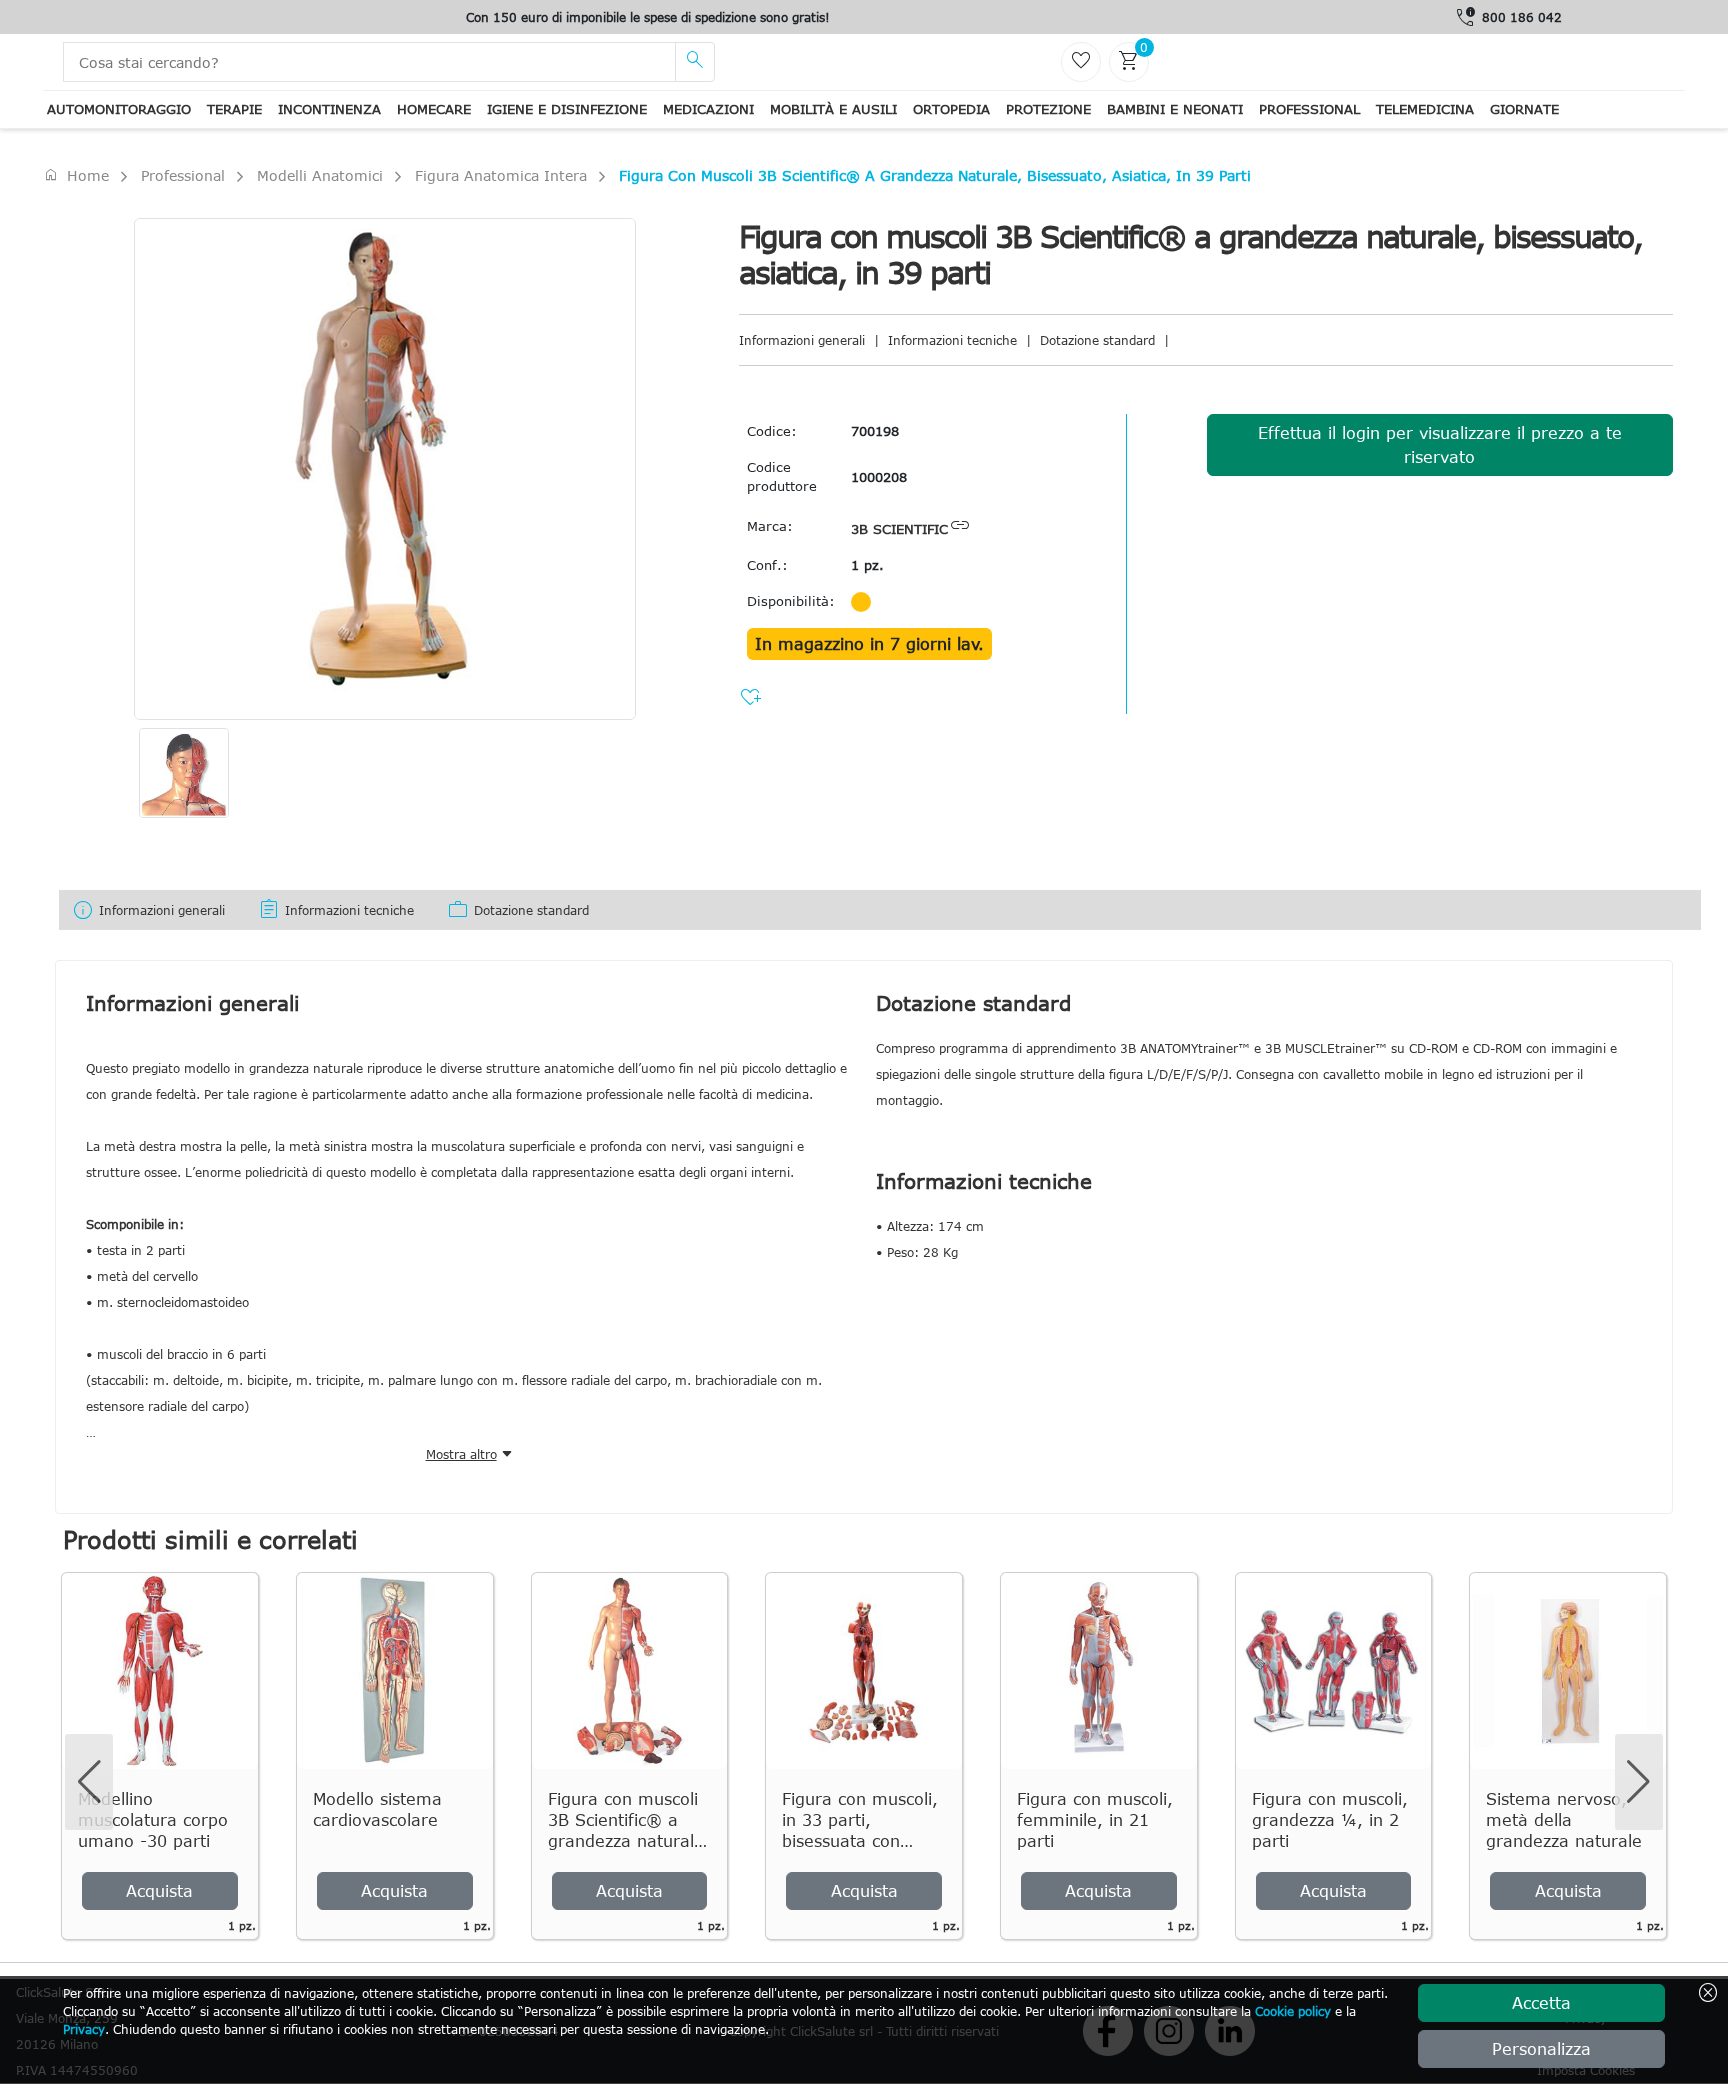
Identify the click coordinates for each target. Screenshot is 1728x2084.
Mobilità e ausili (833, 109)
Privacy (84, 2029)
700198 (875, 431)
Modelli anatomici (320, 175)
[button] (1639, 1782)
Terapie (234, 109)
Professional (1309, 109)
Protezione (1048, 109)
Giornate (1524, 109)
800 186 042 (1522, 17)
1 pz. (867, 565)
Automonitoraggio (119, 109)
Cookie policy (1293, 2011)
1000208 (879, 477)
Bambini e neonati (1175, 109)
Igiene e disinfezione (567, 109)
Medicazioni (708, 109)
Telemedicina (1425, 109)
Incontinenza (329, 109)
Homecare (434, 109)
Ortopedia (951, 109)
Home (76, 175)
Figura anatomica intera (501, 175)
